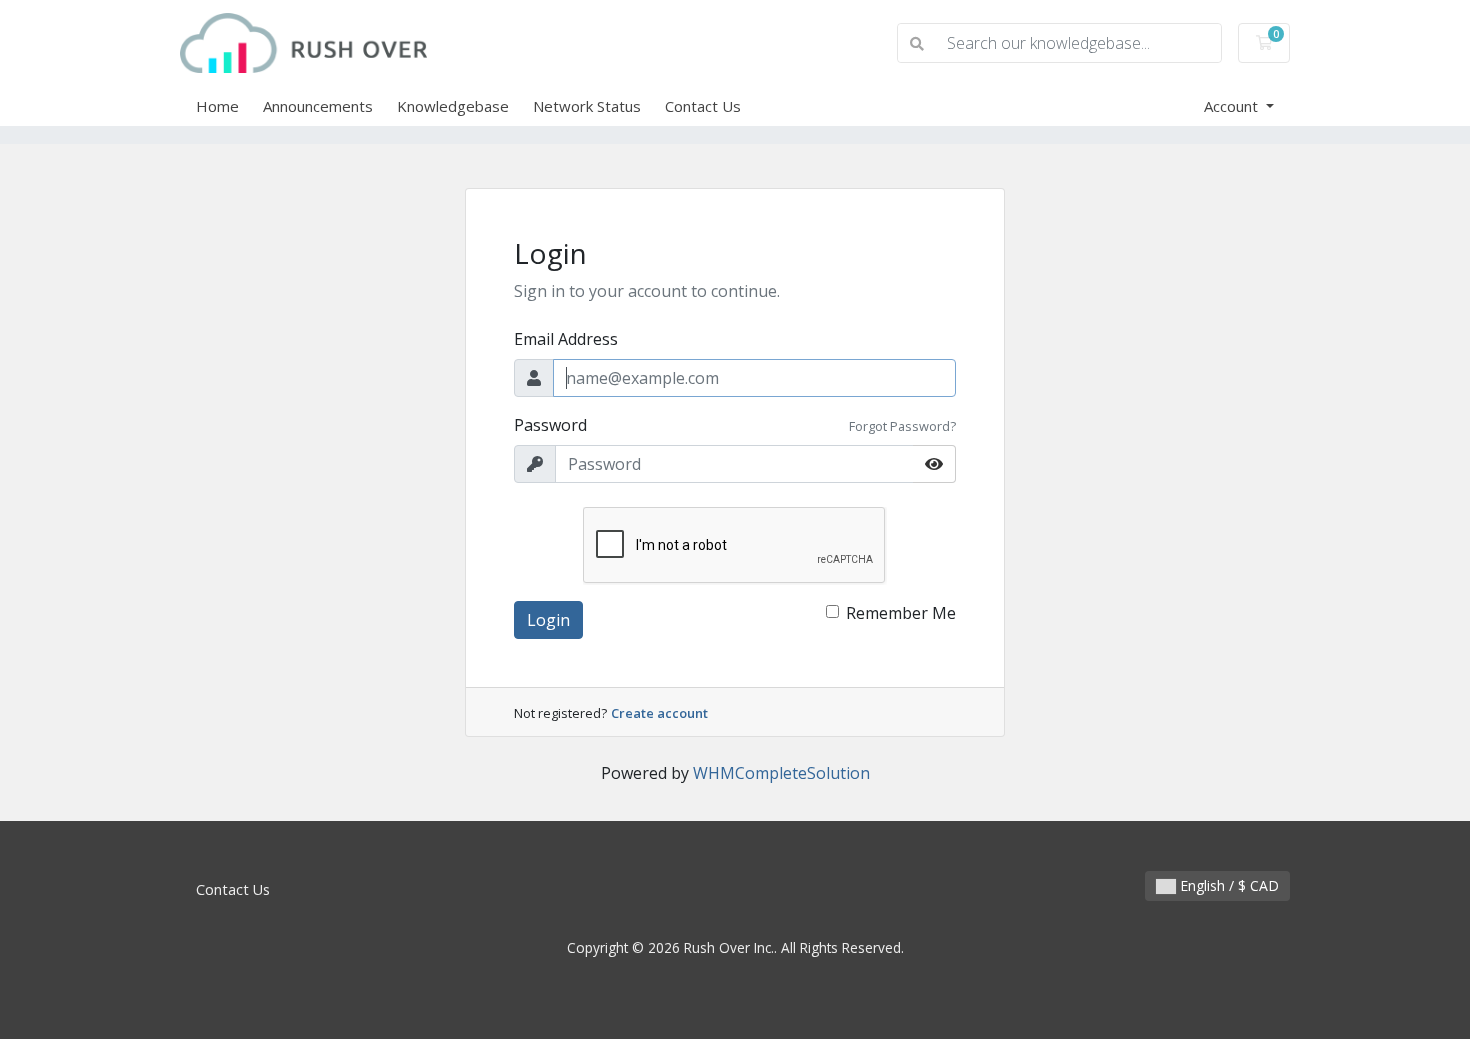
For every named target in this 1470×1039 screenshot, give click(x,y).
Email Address (566, 339)
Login (548, 620)
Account (1233, 106)
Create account (659, 713)
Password (550, 425)
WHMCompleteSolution (781, 773)
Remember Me (901, 613)
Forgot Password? (902, 426)
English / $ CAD (1227, 885)
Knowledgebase (453, 106)
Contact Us (703, 106)
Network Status (587, 106)
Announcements (318, 106)
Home (217, 106)
